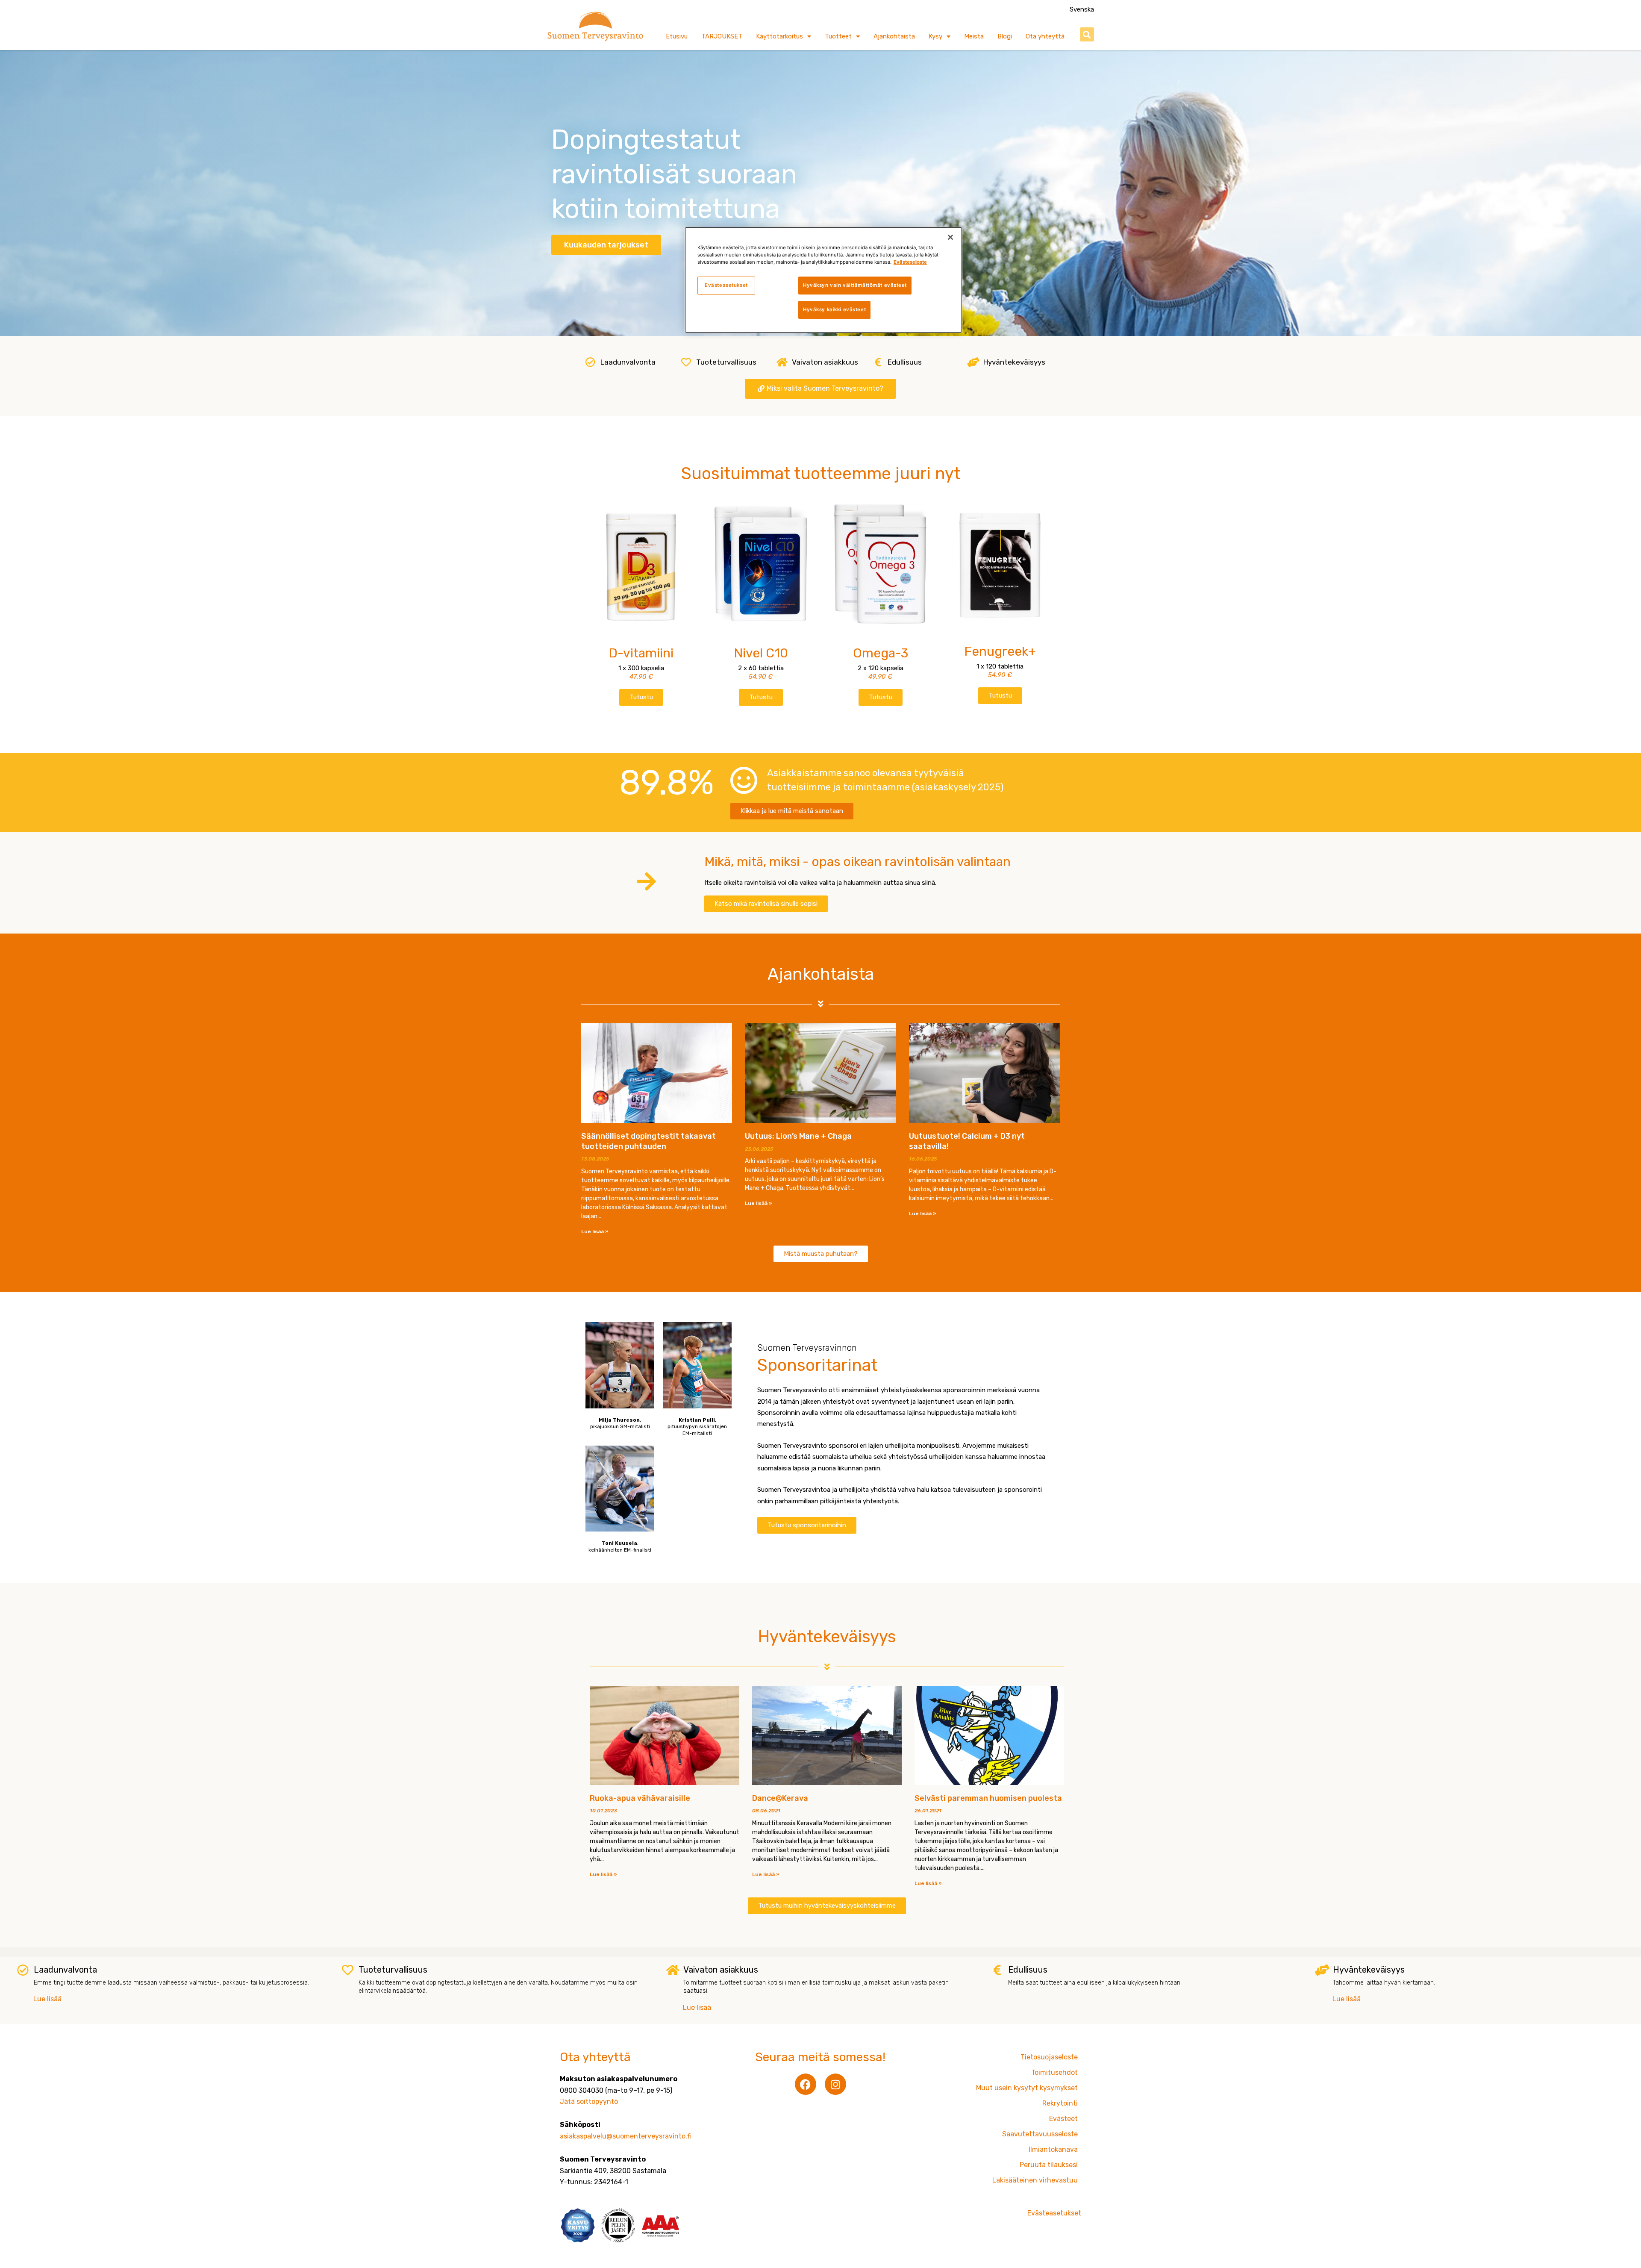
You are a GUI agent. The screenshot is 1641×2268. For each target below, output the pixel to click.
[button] (1087, 34)
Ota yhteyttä (1045, 36)
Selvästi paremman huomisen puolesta (988, 1798)
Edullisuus (905, 362)
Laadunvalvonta (628, 362)
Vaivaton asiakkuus (825, 362)
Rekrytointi (1060, 2103)
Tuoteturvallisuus (726, 362)
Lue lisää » (595, 1231)
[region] (823, 280)
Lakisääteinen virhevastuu (1035, 2180)
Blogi (1005, 36)
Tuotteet (838, 36)
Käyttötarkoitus (779, 36)
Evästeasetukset (726, 285)
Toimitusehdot (1054, 2072)
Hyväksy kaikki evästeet (834, 309)
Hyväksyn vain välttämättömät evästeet (855, 285)
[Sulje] (950, 237)
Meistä (974, 36)
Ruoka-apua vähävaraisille (640, 1798)
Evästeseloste (910, 262)
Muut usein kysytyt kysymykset (1027, 2088)
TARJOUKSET (722, 36)
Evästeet (1063, 2119)
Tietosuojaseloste (1049, 2057)
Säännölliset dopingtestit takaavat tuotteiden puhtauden (648, 1141)
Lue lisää (47, 1999)
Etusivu (677, 36)
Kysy (935, 36)
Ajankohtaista (894, 36)
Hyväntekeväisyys (1014, 362)
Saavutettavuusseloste (1040, 2134)
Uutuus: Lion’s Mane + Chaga (798, 1136)
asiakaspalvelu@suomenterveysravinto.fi (625, 2136)
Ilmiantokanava (1053, 2149)
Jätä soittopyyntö (589, 2102)
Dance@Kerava (780, 1798)
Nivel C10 (761, 653)
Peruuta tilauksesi (1049, 2165)
